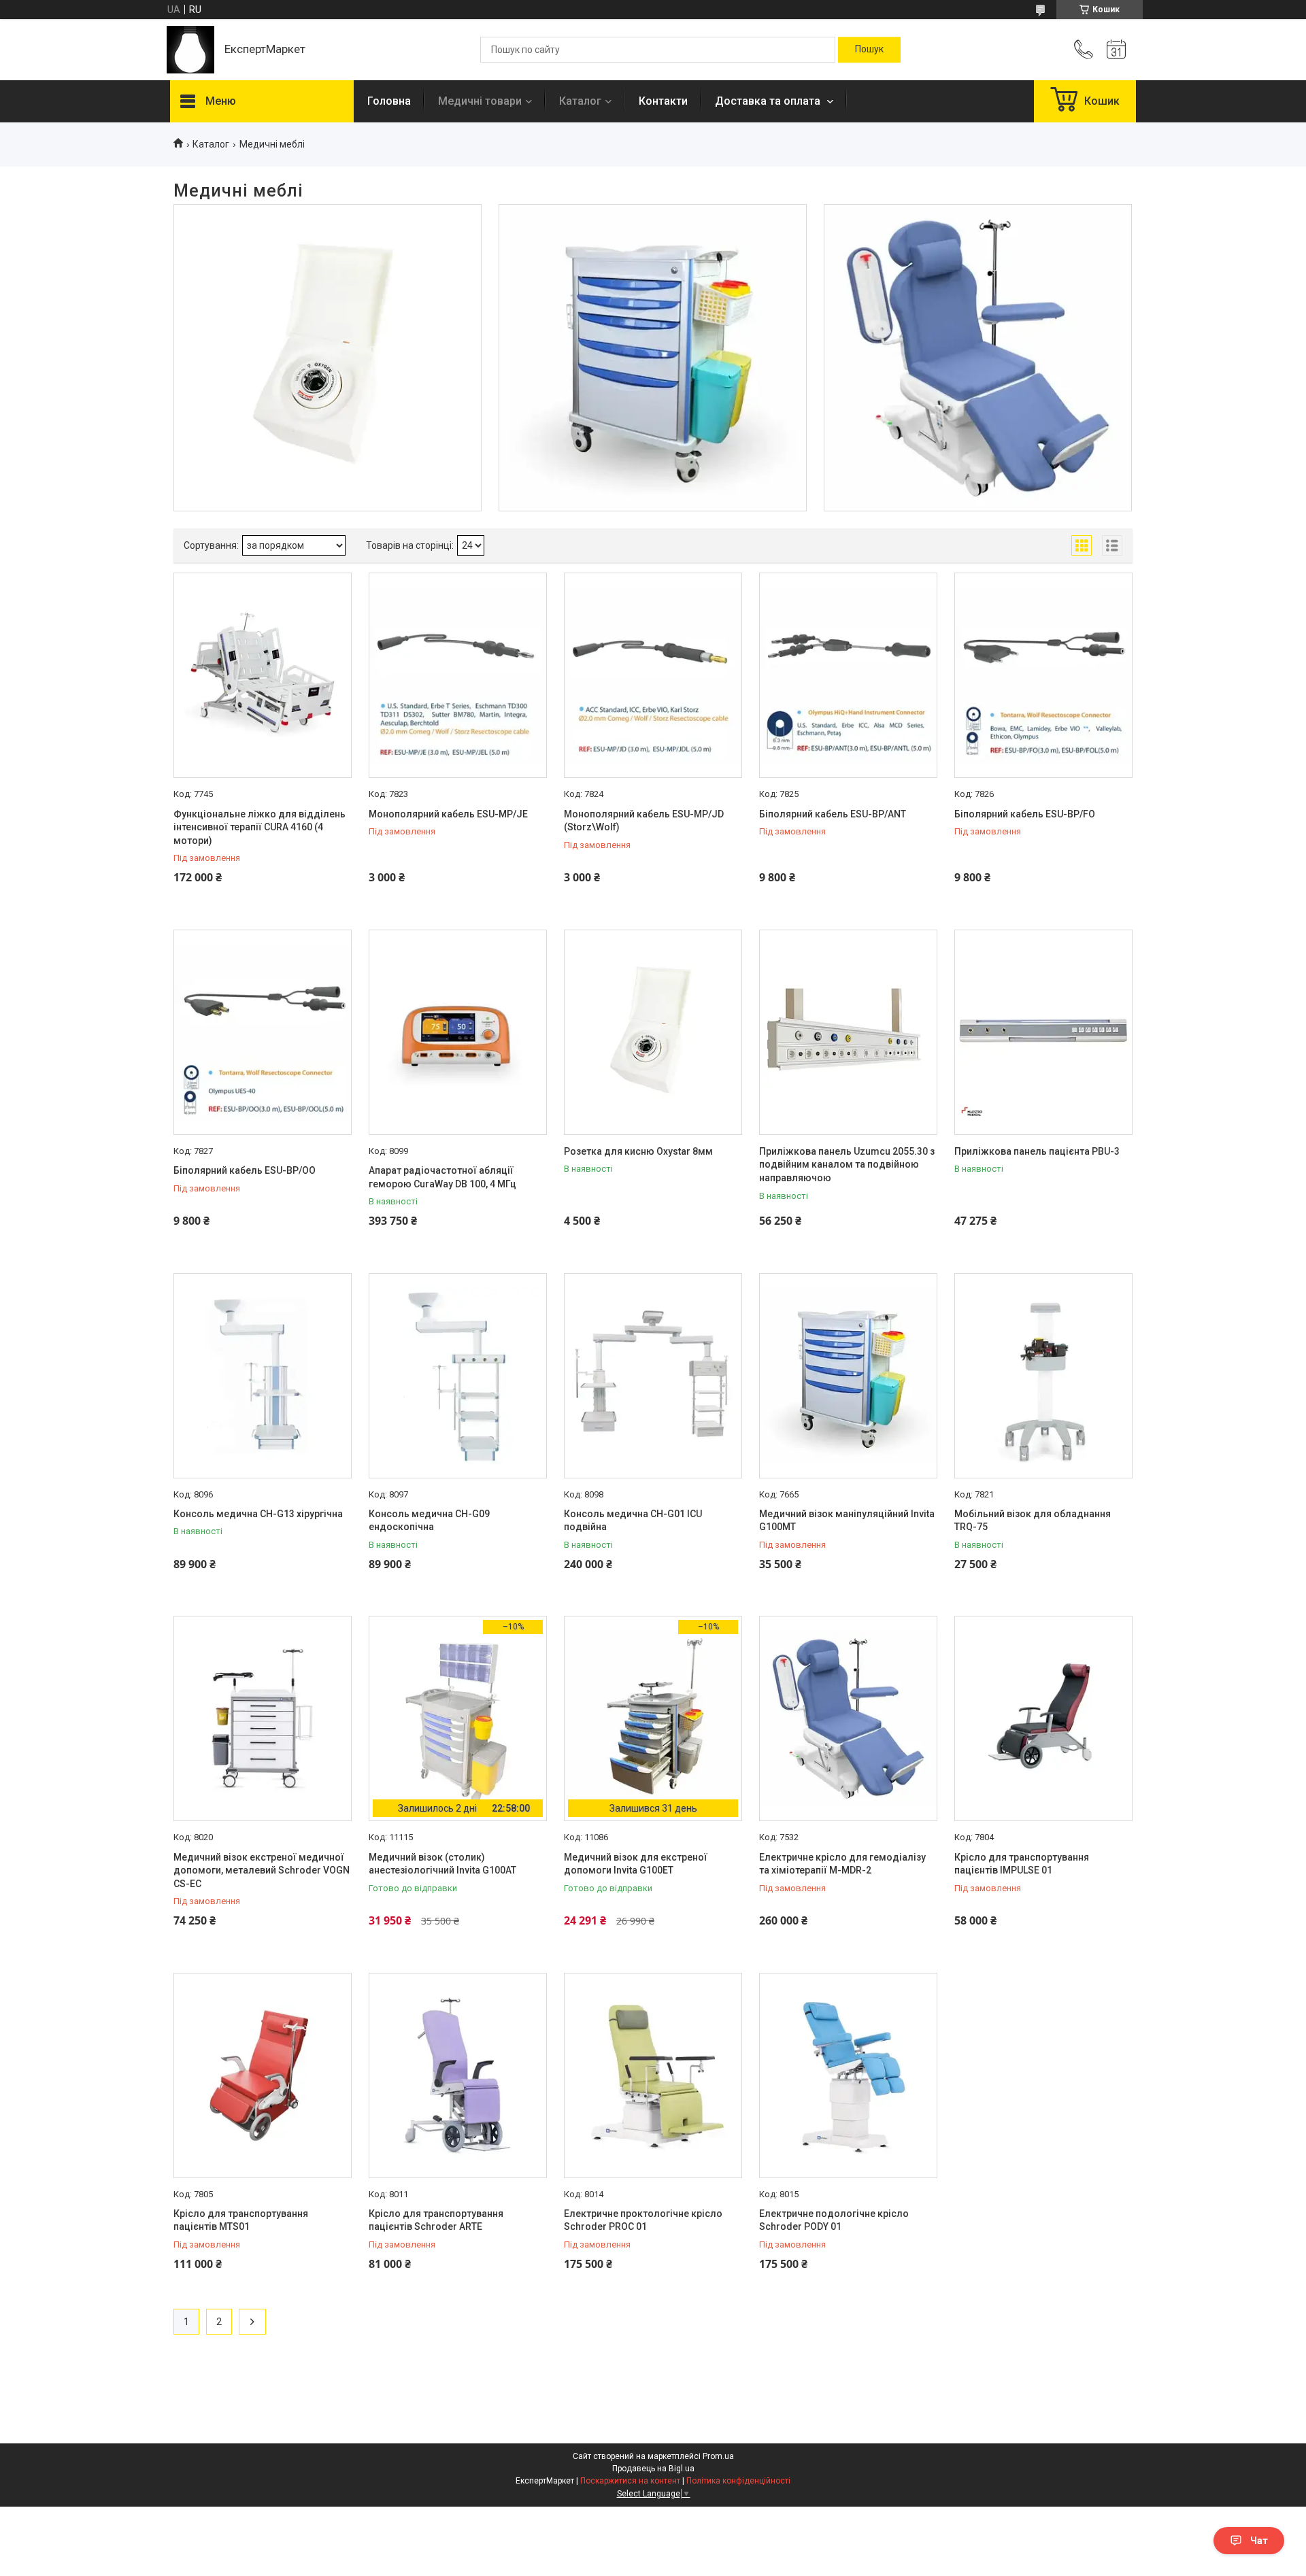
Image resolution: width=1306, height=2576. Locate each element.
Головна (389, 101)
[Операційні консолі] (328, 358)
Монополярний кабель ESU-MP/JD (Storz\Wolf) (644, 821)
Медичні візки (653, 254)
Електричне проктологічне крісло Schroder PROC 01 (643, 2220)
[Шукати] (869, 50)
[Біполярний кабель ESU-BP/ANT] (848, 675)
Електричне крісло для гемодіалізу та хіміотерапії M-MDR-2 (842, 1864)
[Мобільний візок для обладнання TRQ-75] (1043, 1376)
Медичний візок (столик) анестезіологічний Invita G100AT (442, 1864)
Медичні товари (480, 101)
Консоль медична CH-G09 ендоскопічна (429, 1521)
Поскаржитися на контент (630, 2481)
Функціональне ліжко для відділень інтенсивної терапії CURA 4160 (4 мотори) (259, 827)
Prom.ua (718, 2456)
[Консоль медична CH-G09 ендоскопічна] (458, 1376)
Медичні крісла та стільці (977, 254)
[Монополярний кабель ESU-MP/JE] (458, 675)
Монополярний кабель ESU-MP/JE (448, 814)
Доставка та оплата (769, 101)
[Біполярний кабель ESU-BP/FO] (1043, 675)
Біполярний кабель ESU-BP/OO (245, 1170)
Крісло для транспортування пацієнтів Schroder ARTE (436, 2220)
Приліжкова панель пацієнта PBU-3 (1037, 1151)
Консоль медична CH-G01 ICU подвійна (633, 1521)
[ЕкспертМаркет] (190, 50)
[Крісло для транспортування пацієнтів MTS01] (263, 2075)
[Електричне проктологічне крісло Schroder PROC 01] (653, 2075)
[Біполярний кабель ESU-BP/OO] (263, 1032)
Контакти (663, 101)
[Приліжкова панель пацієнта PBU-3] (1043, 1032)
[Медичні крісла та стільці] (978, 358)
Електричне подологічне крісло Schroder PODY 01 (834, 2220)
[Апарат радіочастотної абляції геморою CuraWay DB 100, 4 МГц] (458, 1032)
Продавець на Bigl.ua (653, 2469)
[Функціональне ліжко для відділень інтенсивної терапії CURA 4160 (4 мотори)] (263, 675)
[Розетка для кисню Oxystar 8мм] (653, 1032)
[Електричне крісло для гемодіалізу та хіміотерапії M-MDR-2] (848, 1718)
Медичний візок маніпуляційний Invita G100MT (847, 1521)
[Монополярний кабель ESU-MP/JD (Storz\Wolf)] (653, 675)
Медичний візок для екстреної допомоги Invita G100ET (636, 1864)
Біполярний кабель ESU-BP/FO (1025, 814)
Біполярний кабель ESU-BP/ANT (833, 814)
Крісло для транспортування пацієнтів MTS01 (241, 2220)
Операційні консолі (328, 254)
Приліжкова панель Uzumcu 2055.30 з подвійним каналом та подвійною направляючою (847, 1165)
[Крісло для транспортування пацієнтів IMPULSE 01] (1043, 1718)
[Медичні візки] (653, 358)
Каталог (580, 101)
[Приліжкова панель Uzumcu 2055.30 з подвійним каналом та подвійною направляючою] (848, 1032)
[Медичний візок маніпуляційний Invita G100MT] (848, 1376)
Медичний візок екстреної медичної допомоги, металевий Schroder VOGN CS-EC (262, 1870)
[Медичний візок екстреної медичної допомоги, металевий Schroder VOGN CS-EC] (263, 1718)
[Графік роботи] (1116, 50)
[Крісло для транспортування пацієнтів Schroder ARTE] (458, 2075)
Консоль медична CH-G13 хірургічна (258, 1514)
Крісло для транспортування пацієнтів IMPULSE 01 (1022, 1864)
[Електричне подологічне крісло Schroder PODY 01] (848, 2075)
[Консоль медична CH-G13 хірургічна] (263, 1376)
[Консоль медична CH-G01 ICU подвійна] (653, 1376)
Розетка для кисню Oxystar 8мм (638, 1151)
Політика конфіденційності (738, 2481)
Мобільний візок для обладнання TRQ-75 (1033, 1521)
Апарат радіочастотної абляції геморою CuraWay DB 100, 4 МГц (442, 1177)
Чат (1259, 2541)
